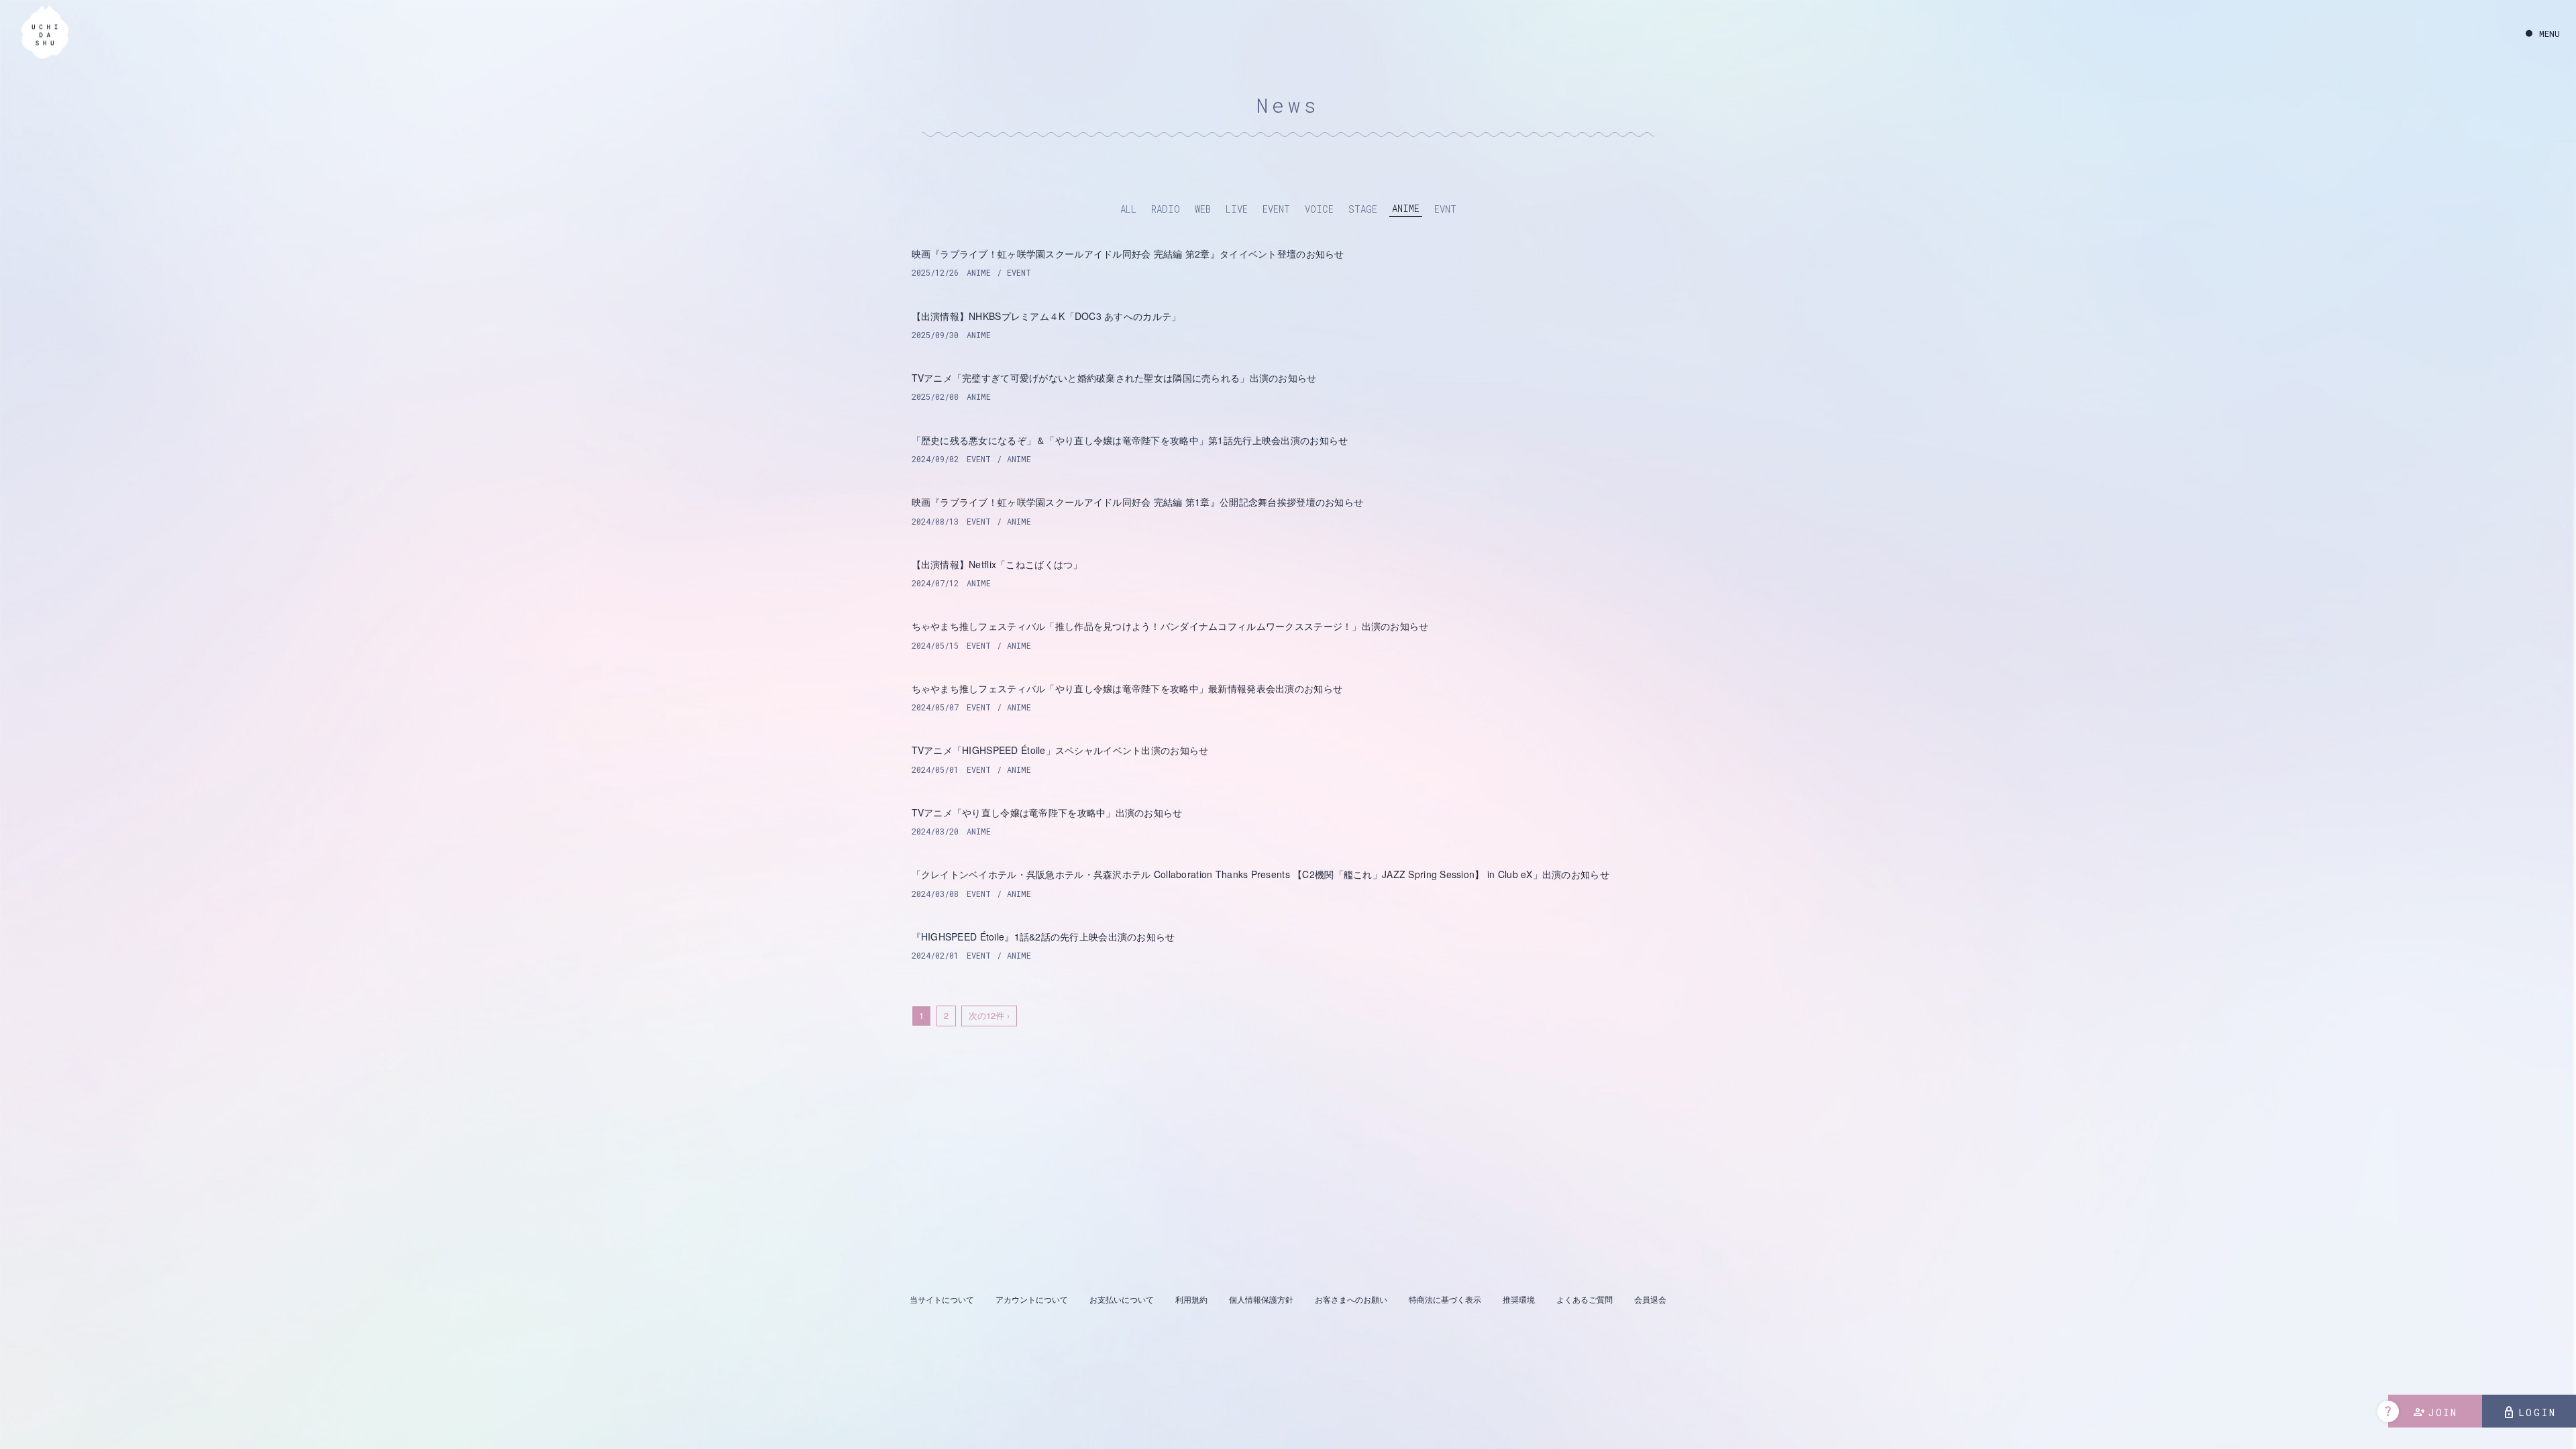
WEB (1203, 209)
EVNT (1445, 209)
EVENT (1276, 209)
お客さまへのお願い (1351, 1299)
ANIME (1406, 208)
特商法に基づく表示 (1445, 1299)
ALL (1128, 209)
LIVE (1237, 209)
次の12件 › (989, 1015)
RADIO (1166, 209)
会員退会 (1650, 1299)
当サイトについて (942, 1299)
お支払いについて (1122, 1299)
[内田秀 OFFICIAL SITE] (45, 31)
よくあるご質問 (1585, 1299)
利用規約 (1191, 1299)
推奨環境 (1519, 1299)
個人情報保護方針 (1261, 1299)
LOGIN (2529, 1413)
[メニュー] (2543, 34)
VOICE (1319, 209)
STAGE (1363, 209)
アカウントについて (1032, 1299)
